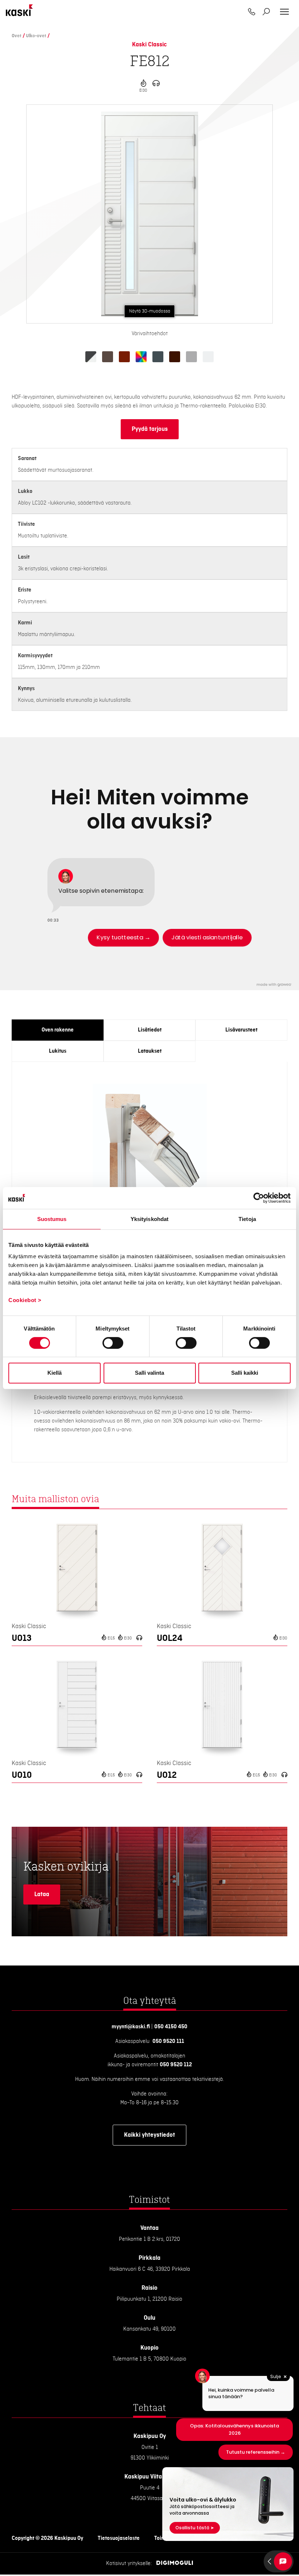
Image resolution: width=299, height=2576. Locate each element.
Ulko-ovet (36, 36)
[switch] (113, 1343)
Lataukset (150, 1051)
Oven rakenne (58, 1030)
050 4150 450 (171, 2027)
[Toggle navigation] (284, 12)
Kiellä (55, 1373)
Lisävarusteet (241, 1030)
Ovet (17, 36)
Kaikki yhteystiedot (149, 2135)
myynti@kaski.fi (131, 2027)
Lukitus (58, 1051)
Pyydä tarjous (150, 429)
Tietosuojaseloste (119, 2538)
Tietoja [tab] (247, 1219)
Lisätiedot (150, 1030)
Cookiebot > (25, 1300)
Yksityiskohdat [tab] (149, 1219)
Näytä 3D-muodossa (150, 311)
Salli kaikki (245, 1373)
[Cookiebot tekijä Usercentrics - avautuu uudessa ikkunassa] (259, 1198)
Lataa (42, 1894)
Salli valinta (149, 1373)
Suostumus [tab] (52, 1219)
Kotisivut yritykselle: (129, 2564)
